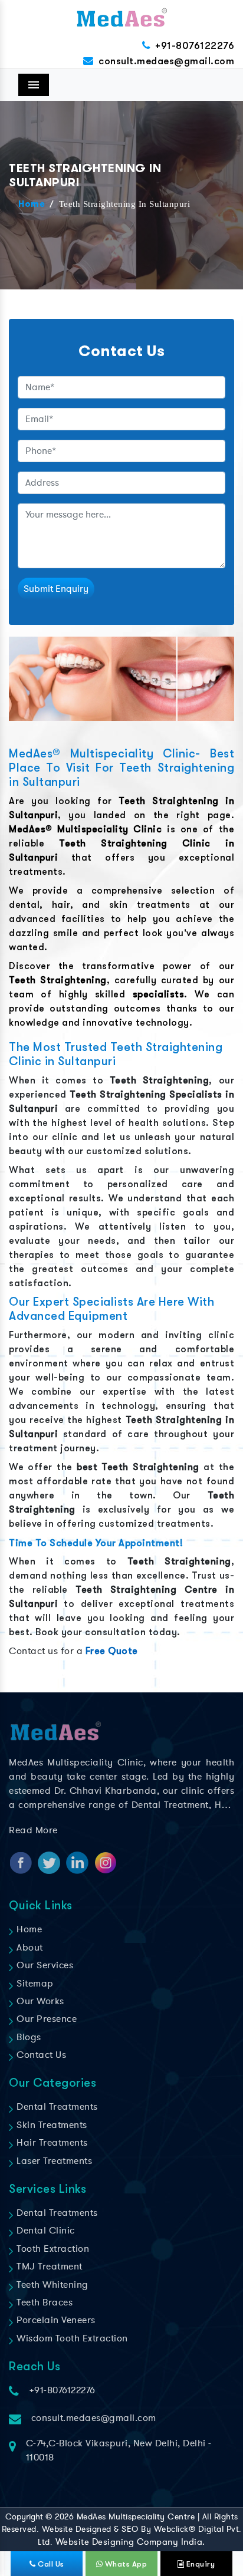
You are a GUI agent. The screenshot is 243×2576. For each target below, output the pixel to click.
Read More (33, 1830)
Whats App (125, 2564)
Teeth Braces (43, 2302)
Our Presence (45, 2019)
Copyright (24, 2517)
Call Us (50, 2564)
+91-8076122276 (195, 46)
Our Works (39, 2001)
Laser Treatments (53, 2161)
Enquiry (199, 2564)
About (29, 1948)
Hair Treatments (51, 2143)
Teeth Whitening (51, 2285)
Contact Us (40, 2055)
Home (32, 205)
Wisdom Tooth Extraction (71, 2338)
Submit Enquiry (56, 589)
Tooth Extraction (52, 2249)
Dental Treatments (56, 2107)
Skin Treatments (51, 2125)
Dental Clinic (45, 2231)
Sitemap (34, 1984)
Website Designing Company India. (130, 2542)
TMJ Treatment (48, 2267)
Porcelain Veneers (55, 2320)
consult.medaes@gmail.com (166, 61)
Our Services (44, 1965)
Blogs (28, 2037)
